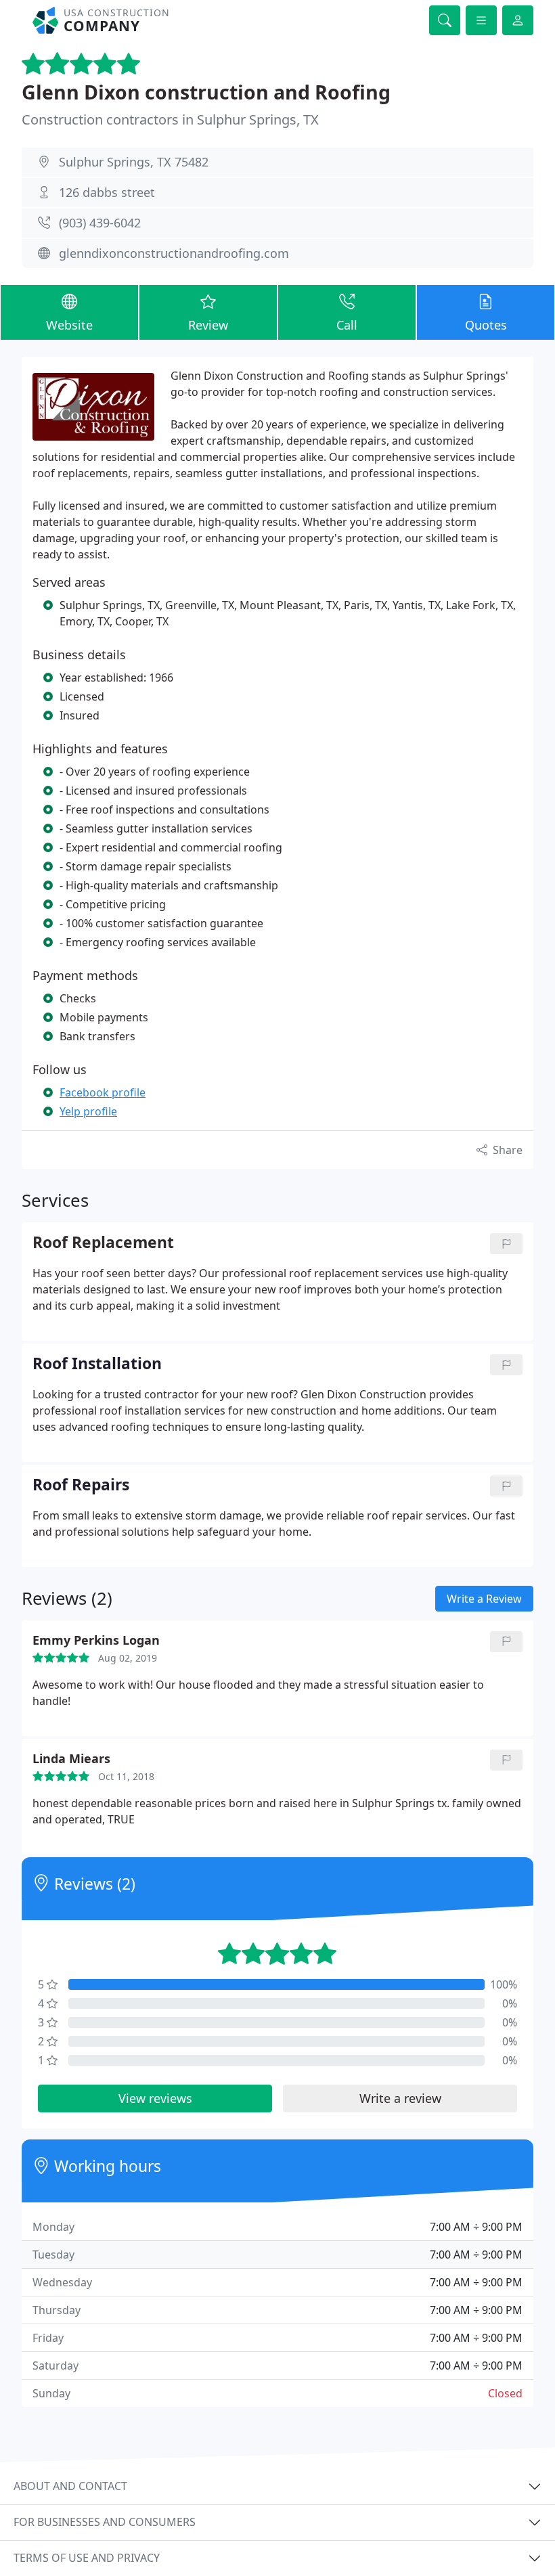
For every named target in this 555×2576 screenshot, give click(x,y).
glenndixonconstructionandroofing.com (174, 253)
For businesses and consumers (105, 2522)
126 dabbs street (107, 192)
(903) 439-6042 (100, 223)
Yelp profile (88, 1111)
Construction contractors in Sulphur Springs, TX (170, 119)
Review (208, 325)
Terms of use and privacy (87, 2558)
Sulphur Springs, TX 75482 (134, 162)
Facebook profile (103, 1092)
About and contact (70, 2486)
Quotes (486, 325)
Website (69, 325)
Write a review (400, 2098)
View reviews (155, 2098)
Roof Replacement (103, 1243)
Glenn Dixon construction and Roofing (206, 92)
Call (347, 325)
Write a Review (484, 1599)
